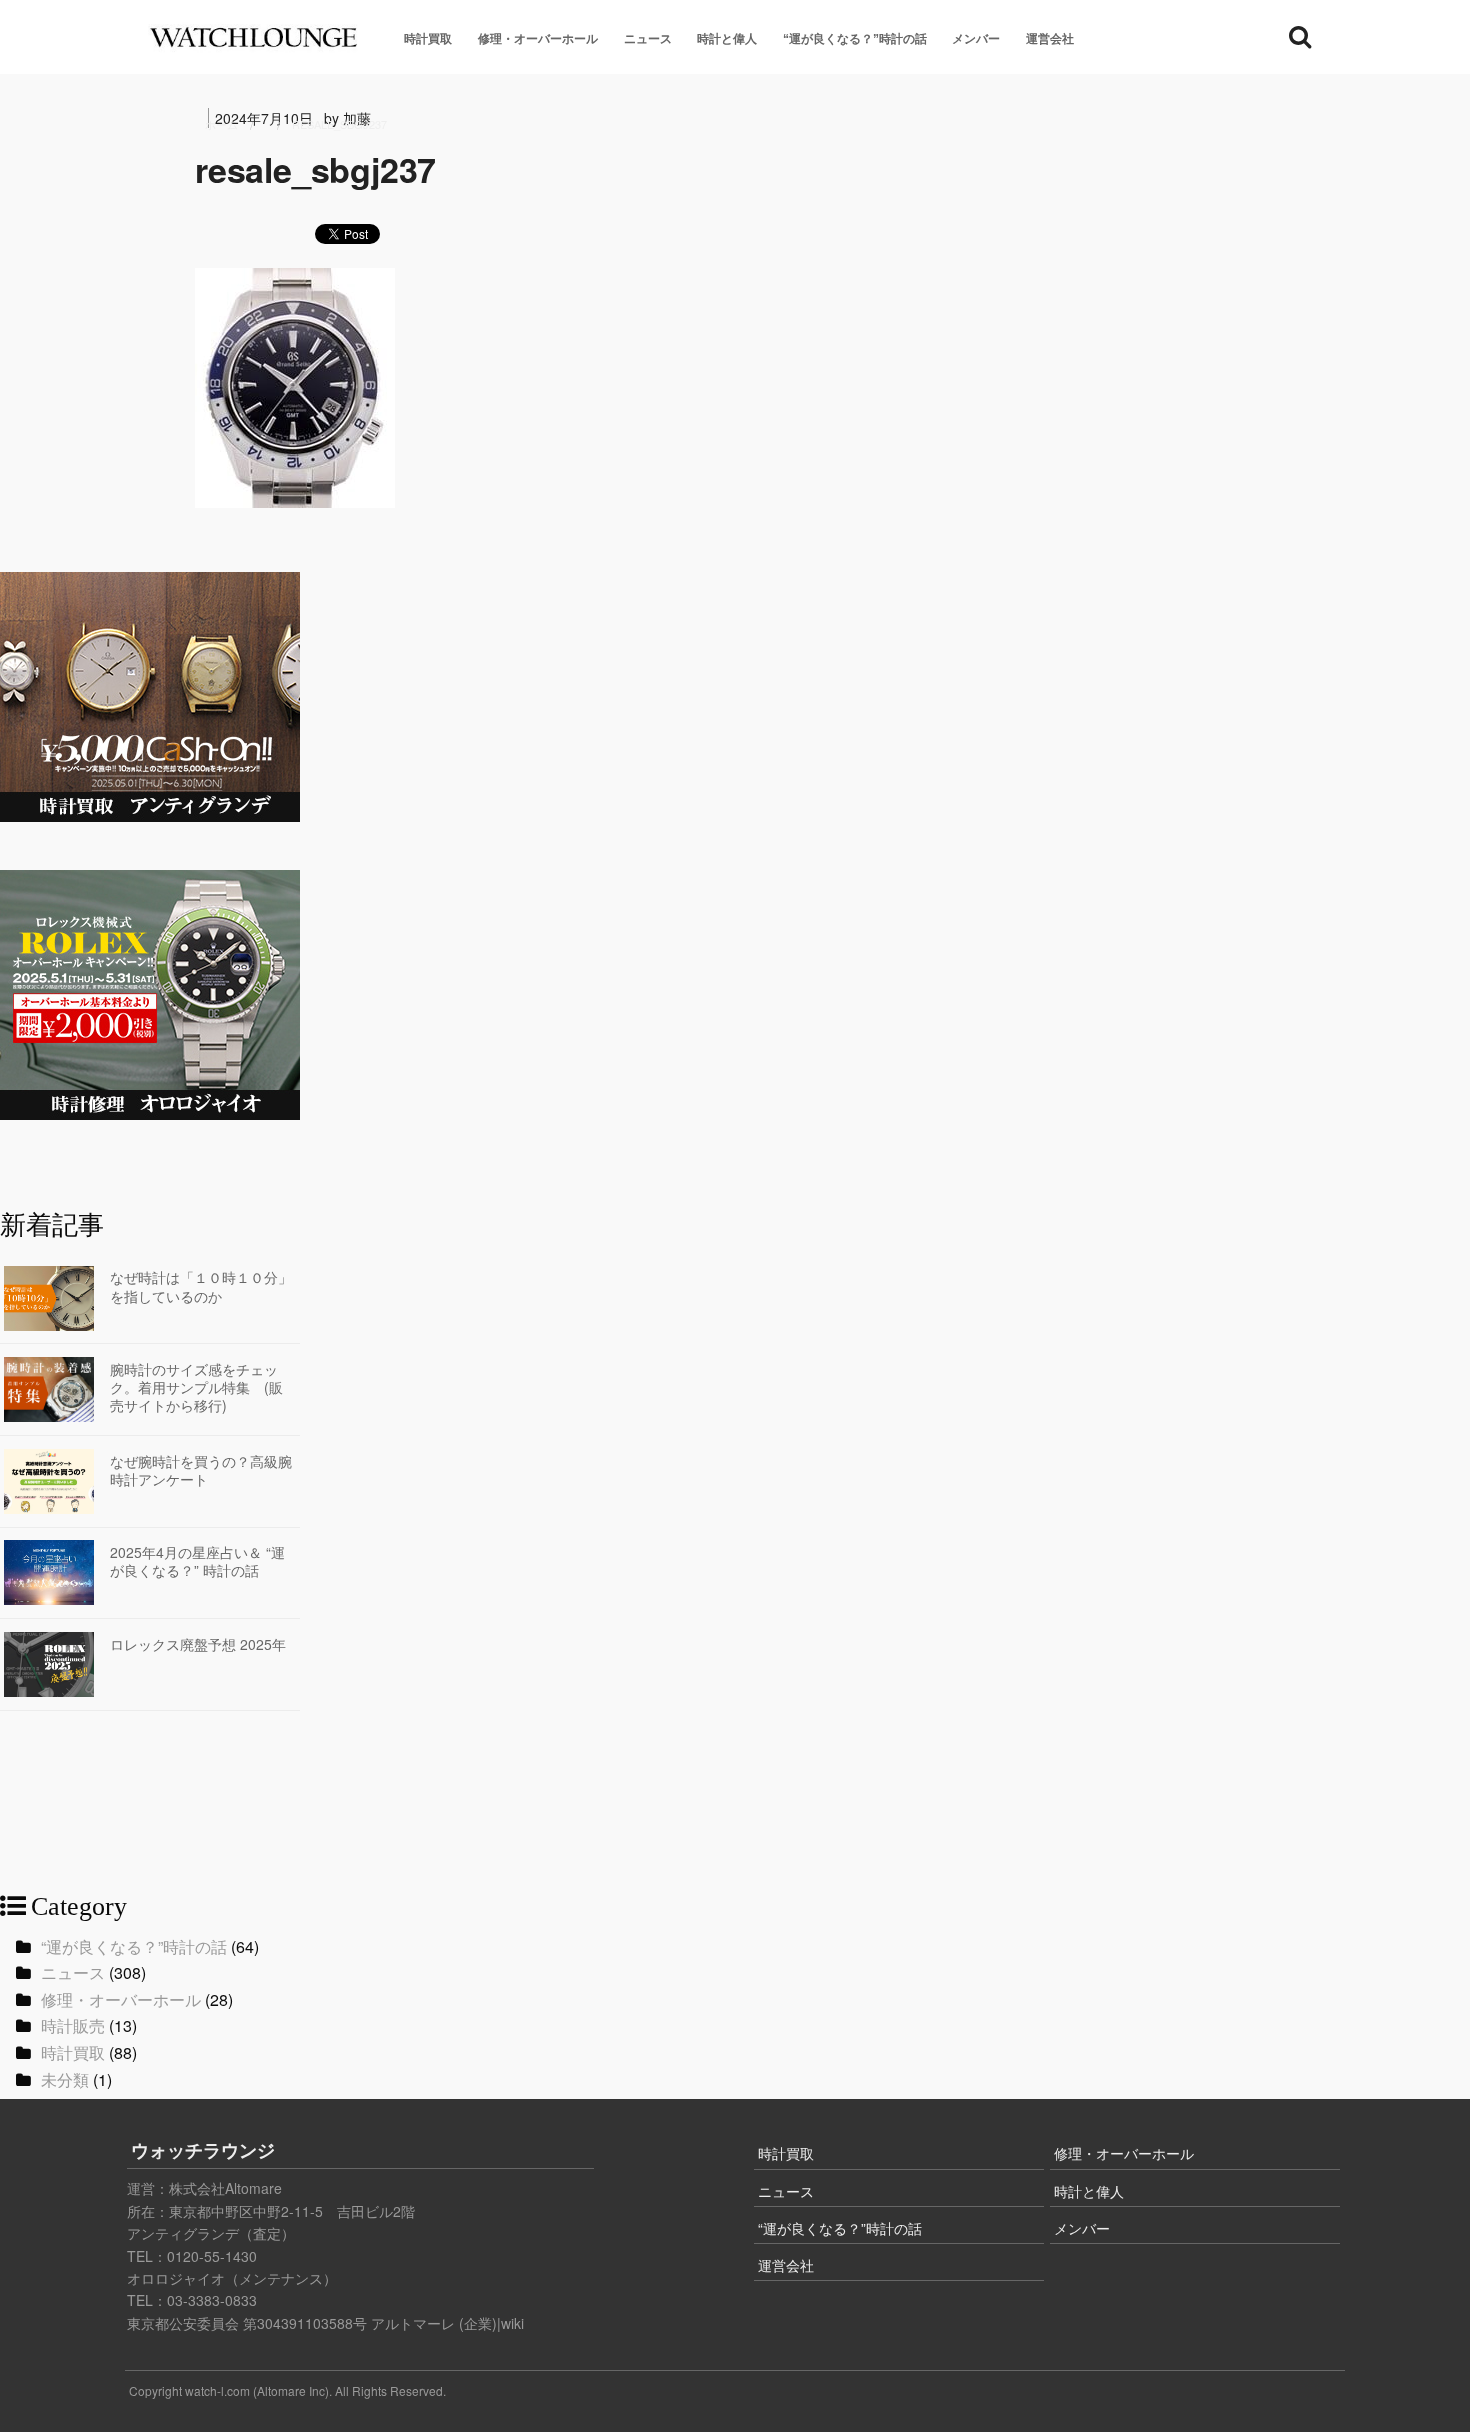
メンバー (976, 39)
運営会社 (1050, 39)
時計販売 (73, 2025)
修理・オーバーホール (538, 39)
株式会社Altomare (225, 2188)
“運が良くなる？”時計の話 (855, 39)
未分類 (65, 2079)
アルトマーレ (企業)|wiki (447, 2323)
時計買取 (428, 39)
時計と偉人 (727, 39)
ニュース (648, 39)
